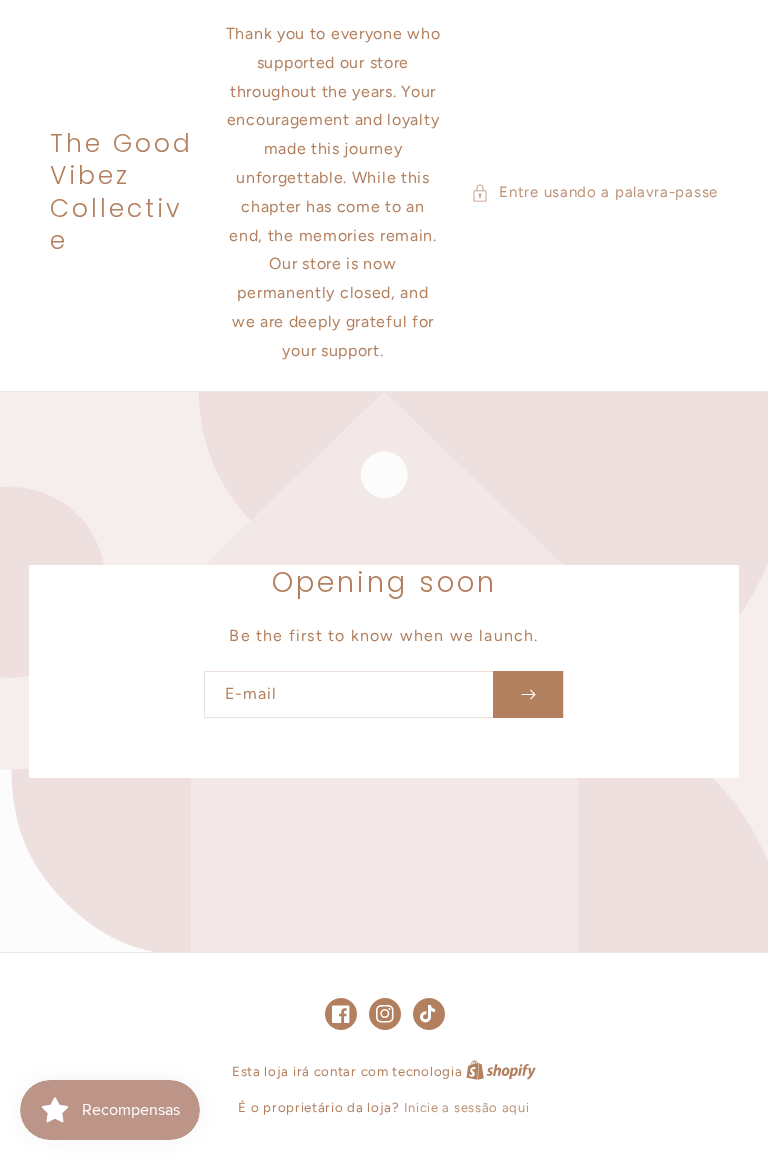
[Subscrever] (528, 694)
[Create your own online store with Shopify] (501, 1071)
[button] (594, 192)
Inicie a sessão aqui (467, 1107)
